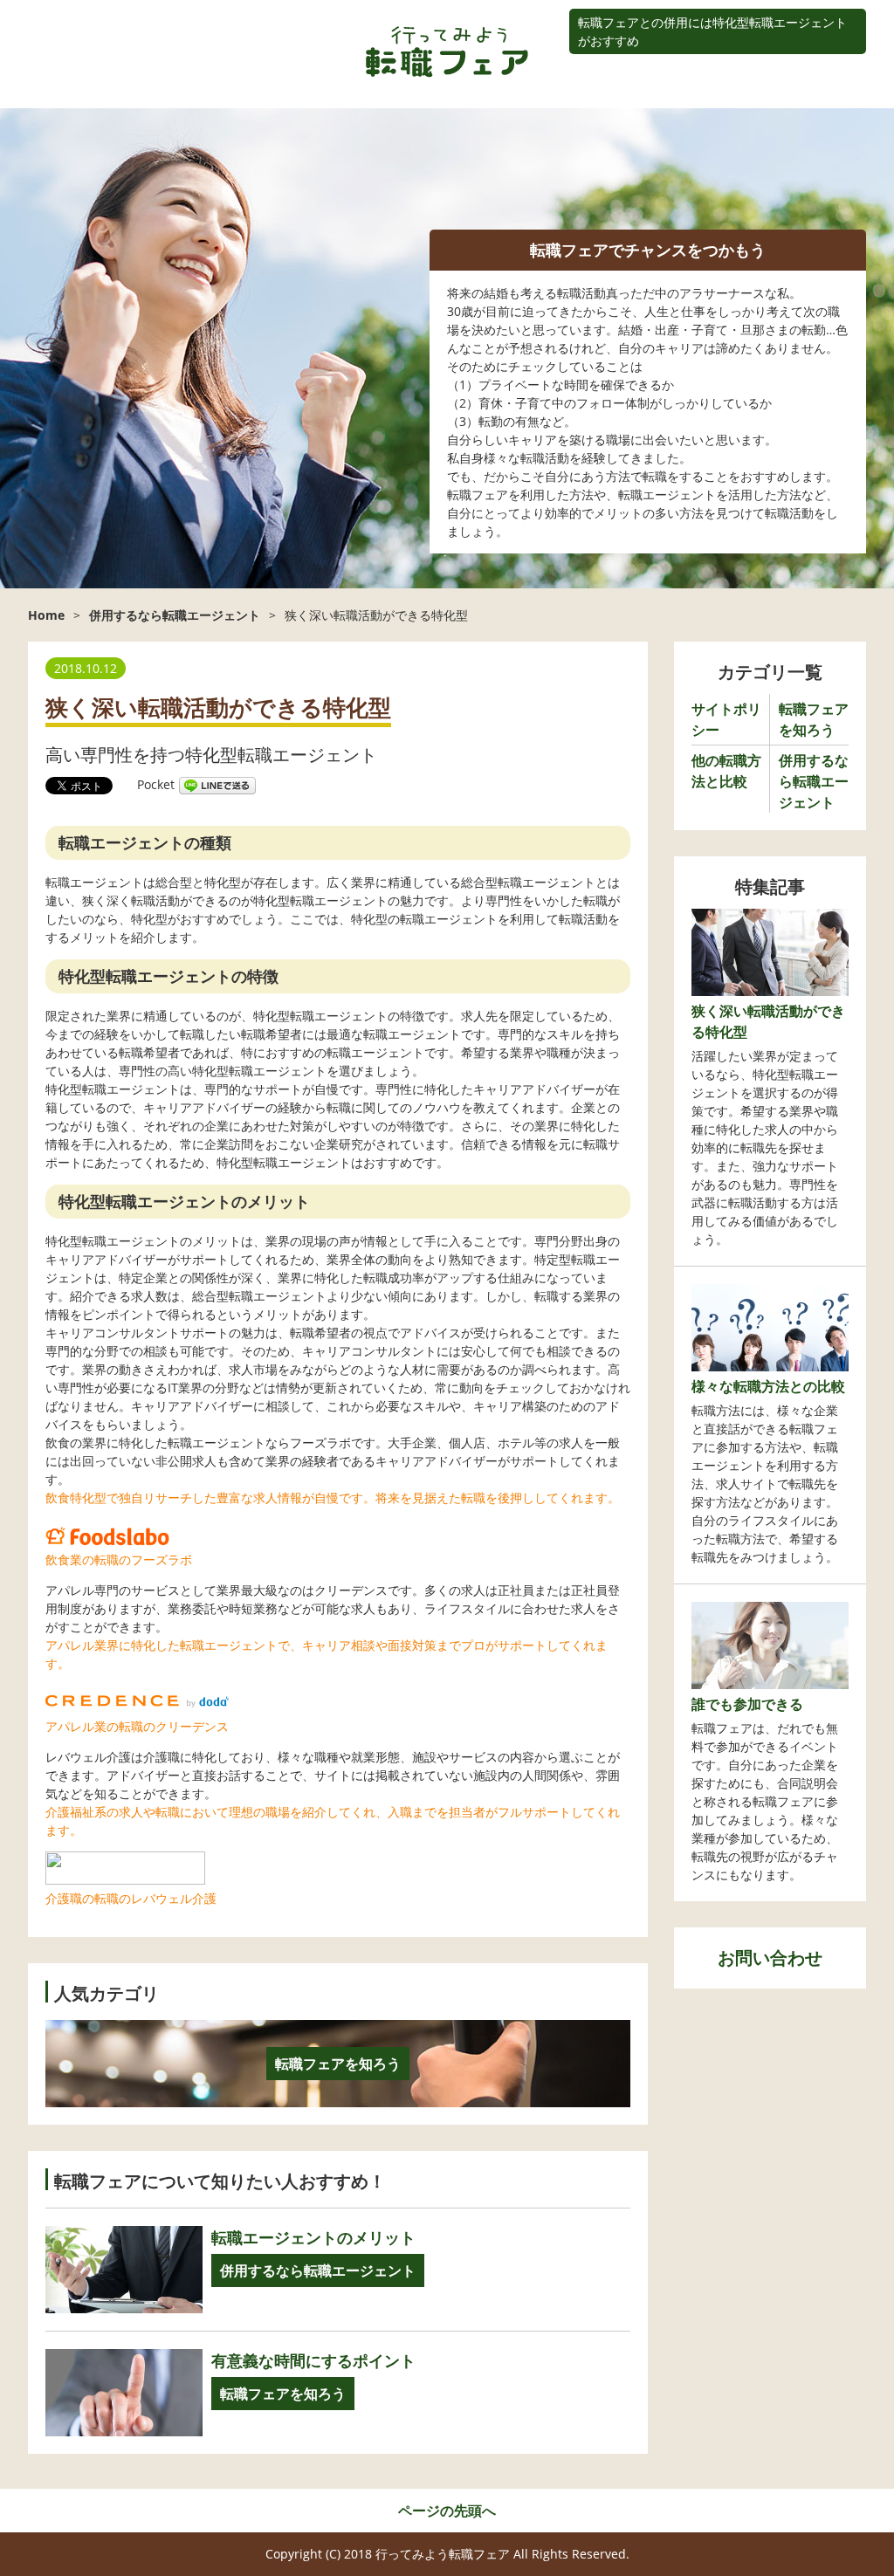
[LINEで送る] (217, 784)
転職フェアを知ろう (283, 2394)
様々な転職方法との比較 (768, 1386)
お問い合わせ (770, 1958)
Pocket (156, 784)
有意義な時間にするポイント (313, 2360)
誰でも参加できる (747, 1704)
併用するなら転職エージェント (318, 2270)
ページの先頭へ (447, 2511)
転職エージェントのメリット (313, 2237)
